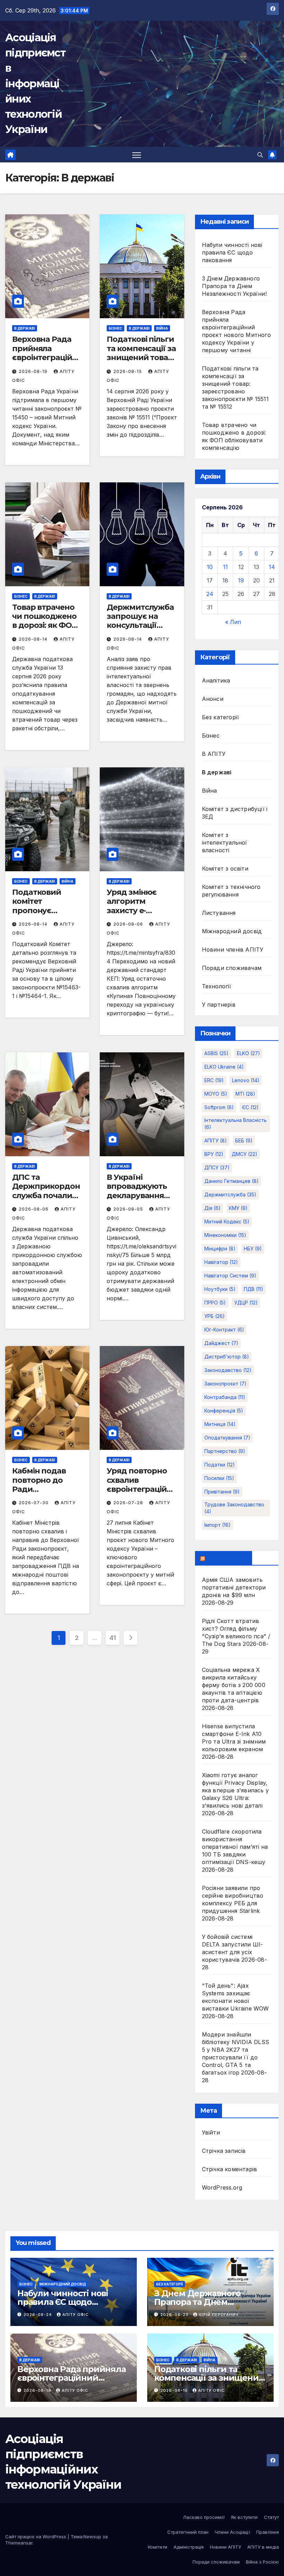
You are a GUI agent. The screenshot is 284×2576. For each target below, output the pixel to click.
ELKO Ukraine (224, 1067)
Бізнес (116, 328)
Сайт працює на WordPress (36, 2537)
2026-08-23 (175, 2315)
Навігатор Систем (230, 1276)
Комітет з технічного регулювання (231, 891)
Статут (271, 2517)
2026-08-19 (34, 371)
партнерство (225, 1451)
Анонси (213, 699)
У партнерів (219, 1005)
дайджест (221, 1343)
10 (210, 567)
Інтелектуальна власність (236, 1124)
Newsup (92, 2537)
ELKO (248, 1053)
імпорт (218, 1525)
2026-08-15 (128, 371)
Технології (217, 986)
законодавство (228, 1370)
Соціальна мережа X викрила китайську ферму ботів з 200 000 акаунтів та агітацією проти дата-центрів (234, 1685)
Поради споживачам (232, 968)
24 (210, 594)
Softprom (219, 1107)
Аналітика (216, 680)
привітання (222, 1492)
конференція (224, 1411)
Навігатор (221, 1262)
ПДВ (254, 1289)
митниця (220, 1424)
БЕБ (244, 1140)
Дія (212, 1208)
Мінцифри (220, 1249)
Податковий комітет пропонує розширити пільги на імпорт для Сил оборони (46, 915)
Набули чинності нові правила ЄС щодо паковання (232, 252)
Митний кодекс (227, 1222)
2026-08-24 (38, 2315)
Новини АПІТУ (225, 2547)
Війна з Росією (262, 2562)
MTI (245, 1094)
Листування (219, 913)
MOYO (216, 1094)
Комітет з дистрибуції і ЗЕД (235, 813)
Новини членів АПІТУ (233, 950)
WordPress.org (222, 2187)
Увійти (211, 2132)
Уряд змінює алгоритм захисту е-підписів (132, 906)
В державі (25, 328)
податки (220, 1465)
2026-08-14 (34, 639)
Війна (162, 328)
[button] (260, 155)
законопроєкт (225, 1384)
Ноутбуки (220, 1289)
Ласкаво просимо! (204, 2517)
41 (113, 1638)
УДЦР (246, 1303)
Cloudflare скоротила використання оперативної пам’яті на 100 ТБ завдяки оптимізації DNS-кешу (235, 1847)
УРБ (215, 1316)
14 (272, 567)
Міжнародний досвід (232, 931)
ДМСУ (245, 1154)
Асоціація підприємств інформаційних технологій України (35, 83)
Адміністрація (189, 2547)
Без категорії (221, 717)
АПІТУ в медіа (263, 2547)
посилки (219, 1478)
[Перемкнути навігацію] (137, 155)
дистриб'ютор (227, 1357)
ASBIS (216, 1053)
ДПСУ (217, 1167)
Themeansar (19, 2543)
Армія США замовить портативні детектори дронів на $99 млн (234, 1587)
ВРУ (214, 1154)
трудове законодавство (234, 1508)
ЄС (250, 1107)
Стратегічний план (188, 2532)
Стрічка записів (224, 2151)
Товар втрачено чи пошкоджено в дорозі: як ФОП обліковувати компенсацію (45, 626)
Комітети (158, 2547)
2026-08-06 (129, 924)
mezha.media (227, 1558)
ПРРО (215, 1303)
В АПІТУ (214, 754)
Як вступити (244, 2517)
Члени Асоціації (232, 2532)
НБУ (253, 1249)
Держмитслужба (230, 1195)
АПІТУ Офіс (76, 2315)
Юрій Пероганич (219, 2315)
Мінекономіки (225, 1235)
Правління (268, 2532)
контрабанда (225, 1397)
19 (241, 580)
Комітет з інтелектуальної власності (225, 843)
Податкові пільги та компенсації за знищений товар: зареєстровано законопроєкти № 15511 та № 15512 (141, 362)
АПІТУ (216, 1140)
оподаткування (227, 1438)
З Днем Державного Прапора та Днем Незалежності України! (234, 286)
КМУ (238, 1208)
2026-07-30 (34, 1503)
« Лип (233, 622)
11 (225, 567)
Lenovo (246, 1080)
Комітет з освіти (225, 868)
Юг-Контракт (224, 1330)
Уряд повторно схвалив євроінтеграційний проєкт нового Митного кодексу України (142, 1494)
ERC (214, 1080)
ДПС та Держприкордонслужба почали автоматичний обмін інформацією (46, 1200)
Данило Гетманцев (232, 1181)
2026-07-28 (129, 1503)
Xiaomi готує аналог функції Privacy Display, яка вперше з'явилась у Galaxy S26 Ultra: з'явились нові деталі (235, 1790)
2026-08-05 (129, 1209)
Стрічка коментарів (230, 2169)
